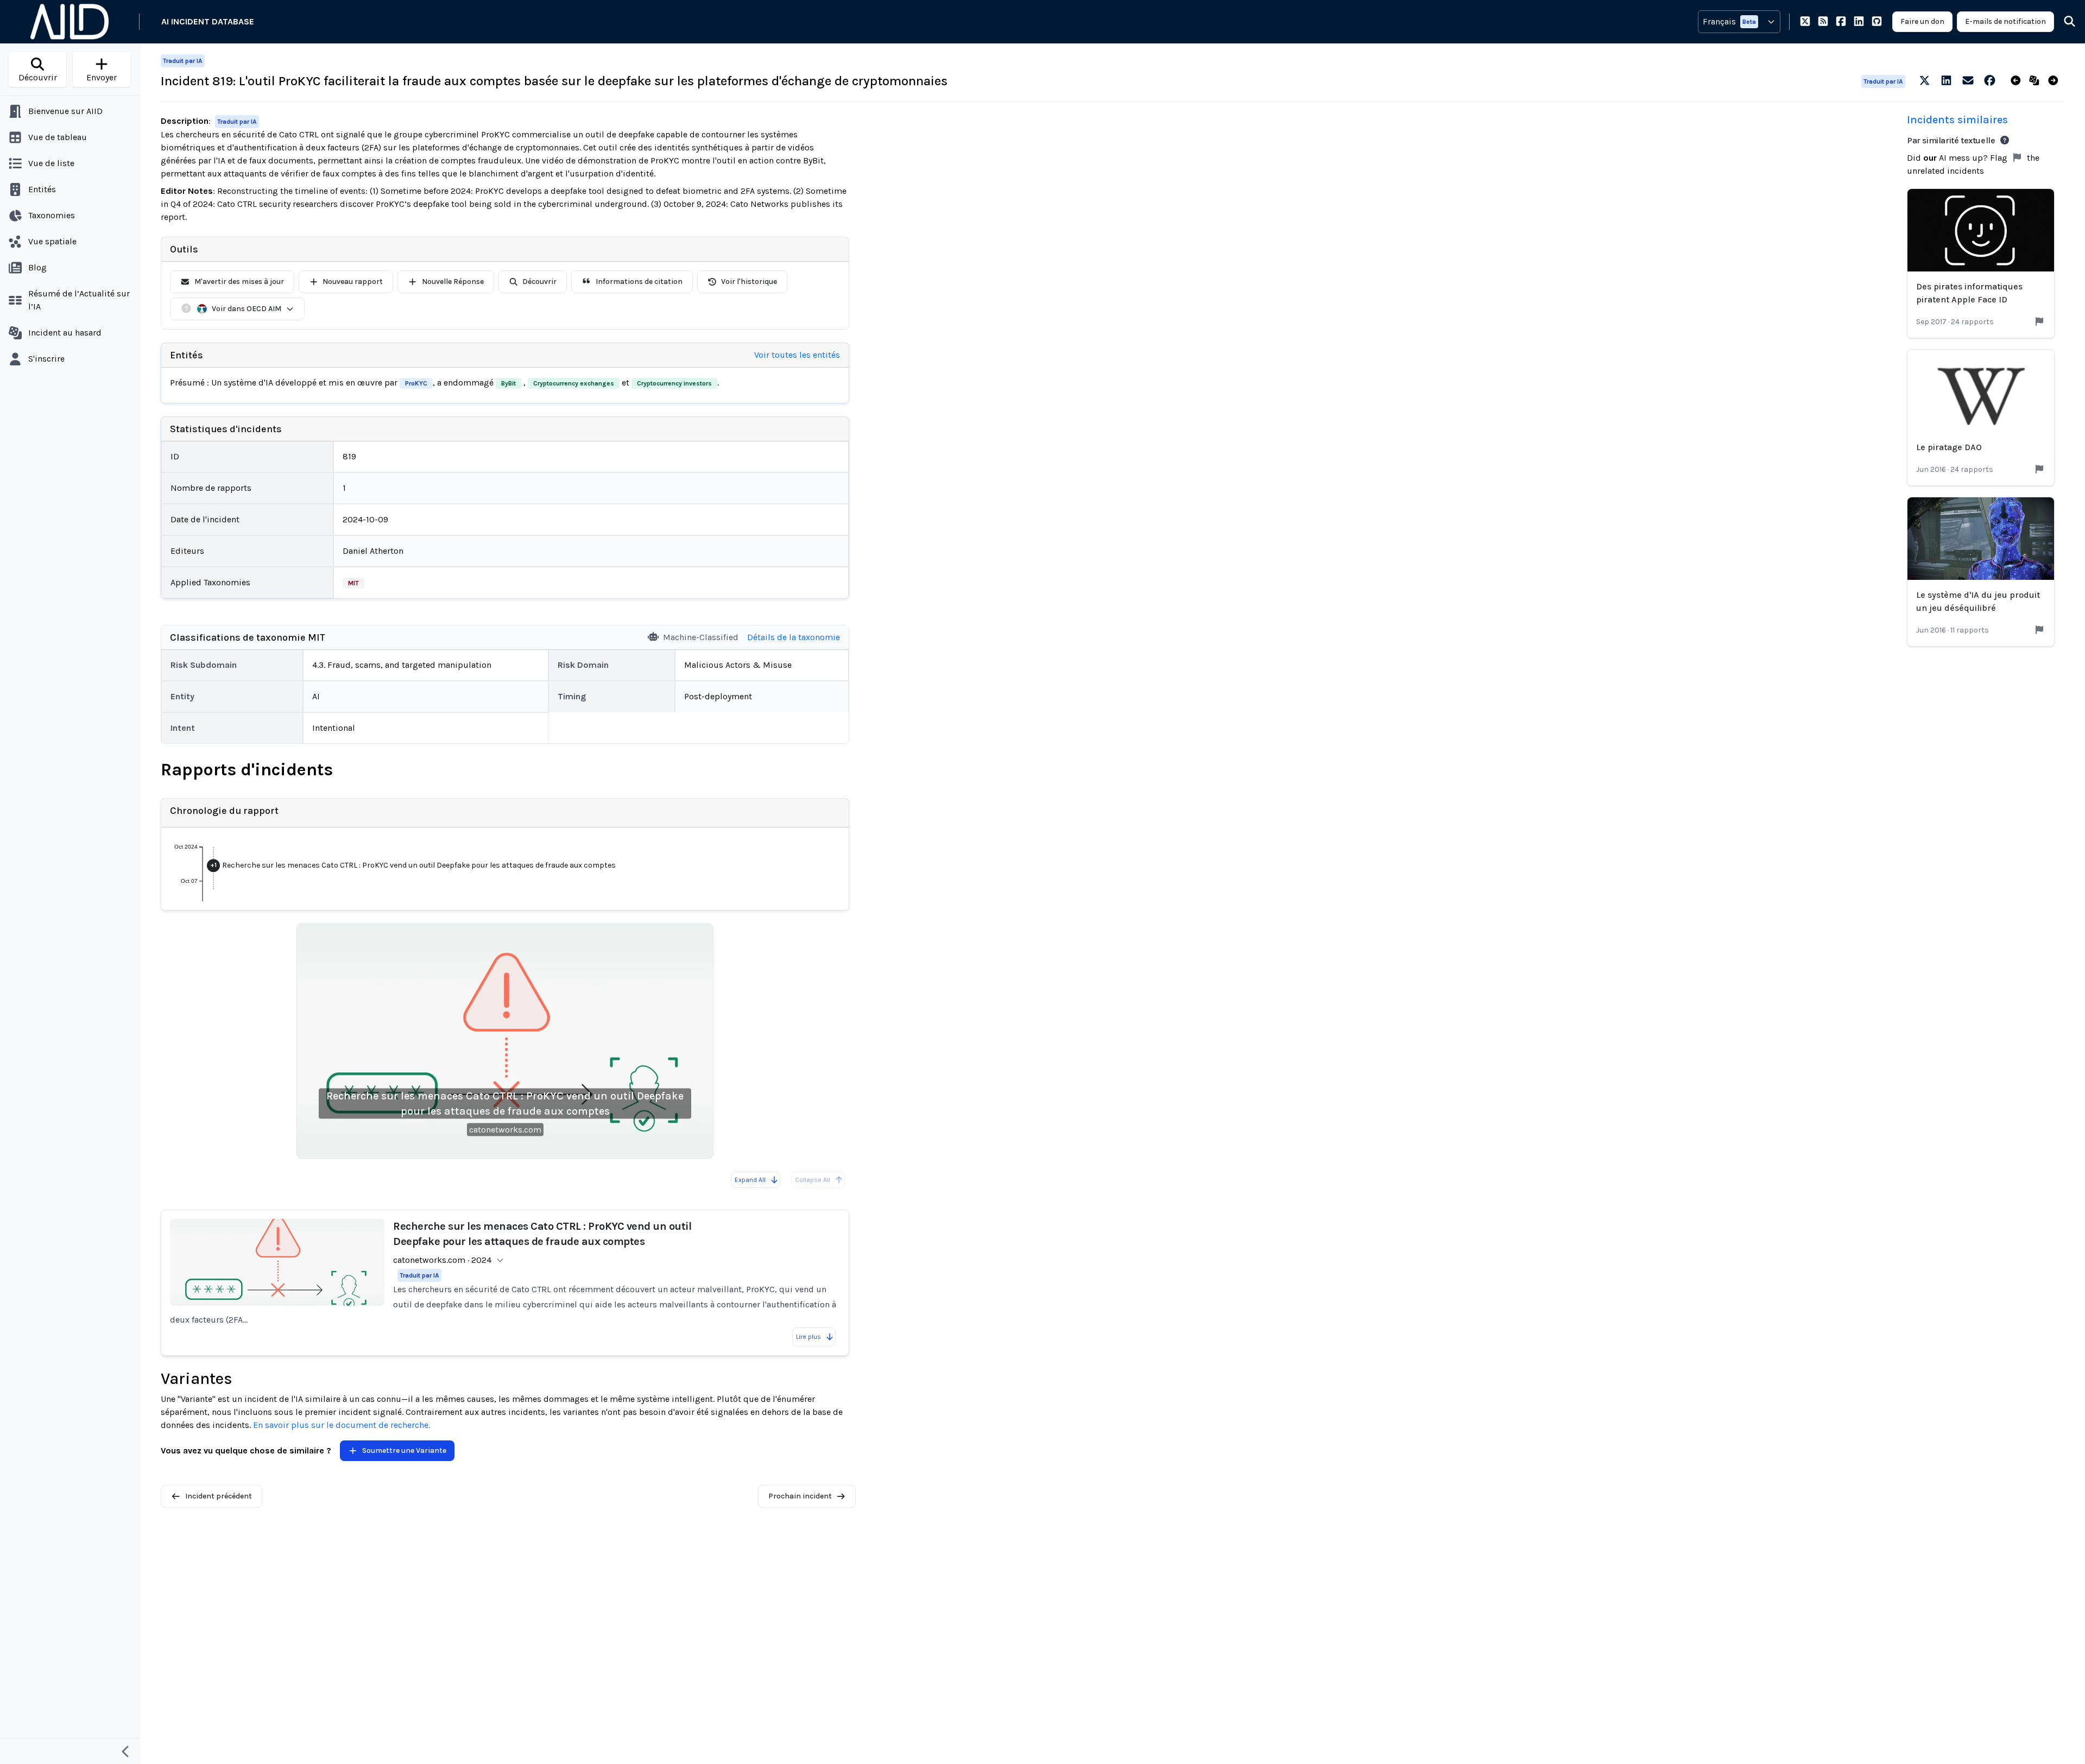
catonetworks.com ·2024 (442, 1260)
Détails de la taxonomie (794, 637)
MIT (353, 583)
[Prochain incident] (2055, 81)
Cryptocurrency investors (674, 383)
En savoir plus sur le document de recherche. (342, 1425)
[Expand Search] (2063, 22)
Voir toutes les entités (797, 355)
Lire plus (808, 1337)
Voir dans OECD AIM (247, 309)
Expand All (750, 1180)
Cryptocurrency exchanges (574, 383)
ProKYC (416, 383)
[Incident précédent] (2018, 81)
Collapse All (813, 1180)
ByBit (508, 383)
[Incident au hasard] (2036, 81)
